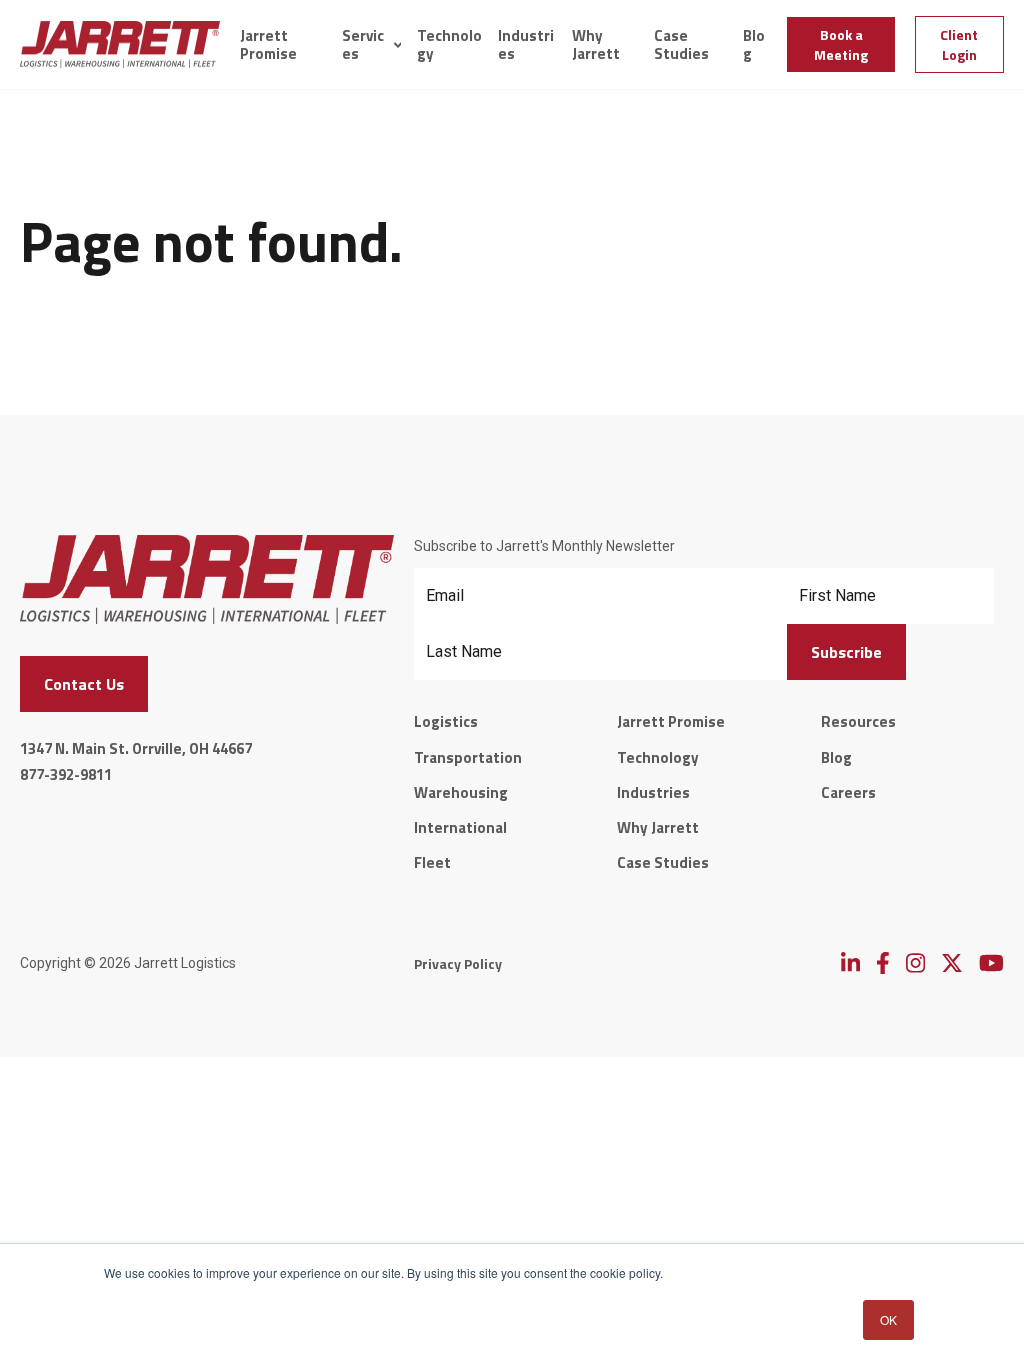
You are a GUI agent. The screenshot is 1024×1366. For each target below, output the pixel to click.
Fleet (432, 862)
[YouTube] (991, 963)
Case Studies (681, 45)
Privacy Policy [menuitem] (458, 963)
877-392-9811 (66, 774)
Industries (526, 45)
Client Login (959, 44)
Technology (449, 45)
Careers (848, 792)
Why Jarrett (596, 45)
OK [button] (888, 1319)
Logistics (446, 721)
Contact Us (84, 684)
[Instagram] (915, 963)
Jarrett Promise (268, 45)
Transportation (468, 757)
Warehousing (461, 792)
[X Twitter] (952, 963)
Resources (858, 721)
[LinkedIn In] (850, 963)
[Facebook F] (883, 963)
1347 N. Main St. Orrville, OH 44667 (136, 748)
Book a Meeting (841, 44)
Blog (754, 45)
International (460, 827)
